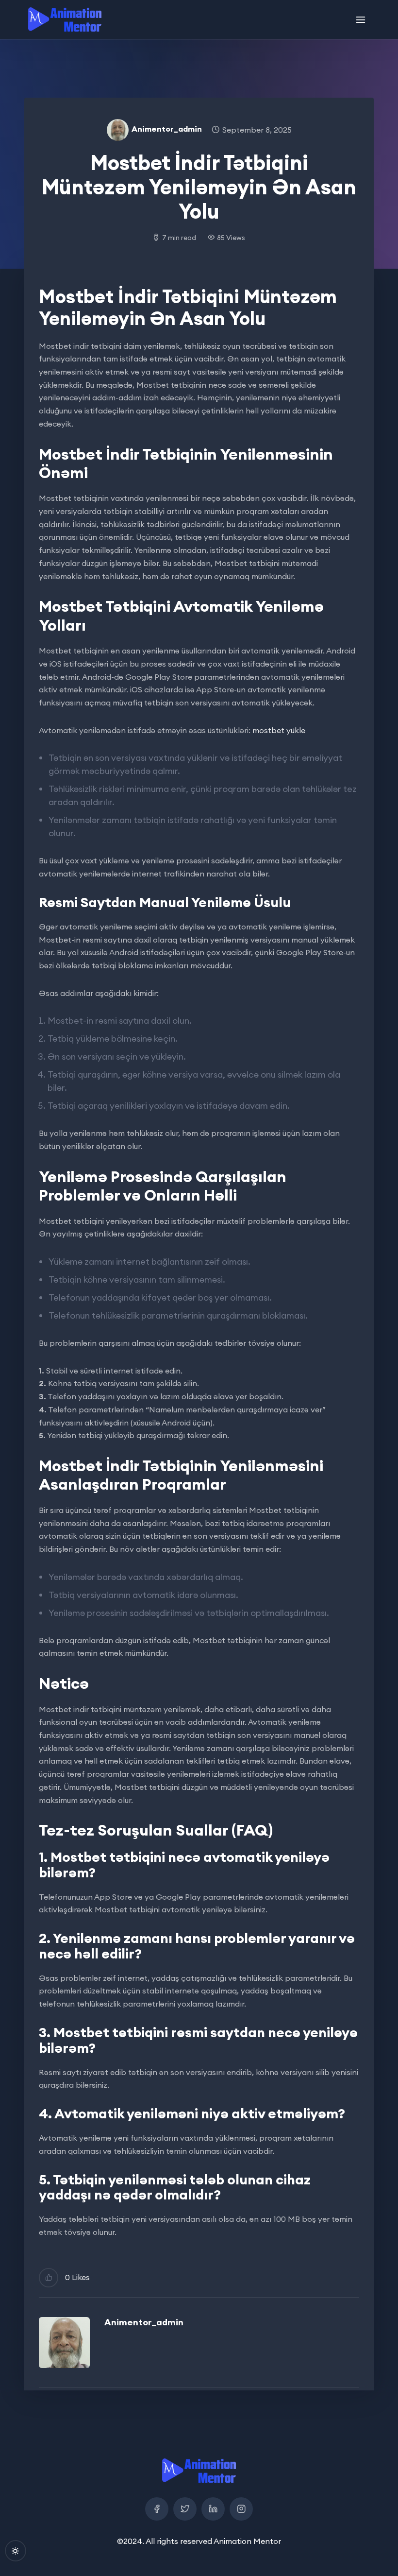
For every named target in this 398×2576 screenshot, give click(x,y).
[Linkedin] (213, 2509)
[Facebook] (157, 2509)
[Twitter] (185, 2509)
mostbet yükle (279, 730)
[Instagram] (241, 2509)
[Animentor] (65, 19)
